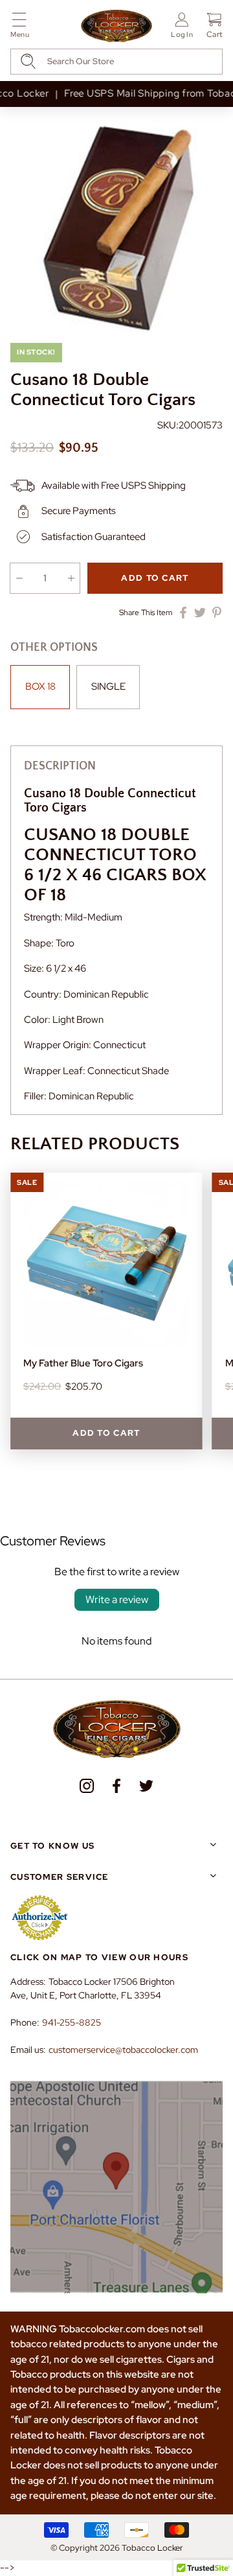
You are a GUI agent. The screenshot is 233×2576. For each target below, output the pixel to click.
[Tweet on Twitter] (200, 613)
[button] (20, 28)
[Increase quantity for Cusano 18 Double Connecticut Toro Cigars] (71, 578)
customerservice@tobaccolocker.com (123, 2050)
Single (108, 686)
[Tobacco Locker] (116, 27)
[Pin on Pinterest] (217, 613)
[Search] (28, 61)
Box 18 (40, 686)
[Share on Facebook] (183, 613)
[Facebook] (116, 1786)
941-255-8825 (72, 2022)
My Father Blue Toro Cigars (83, 1363)
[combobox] (116, 62)
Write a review (117, 1599)
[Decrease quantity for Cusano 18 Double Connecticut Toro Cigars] (19, 578)
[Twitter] (146, 1786)
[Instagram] (87, 1786)
